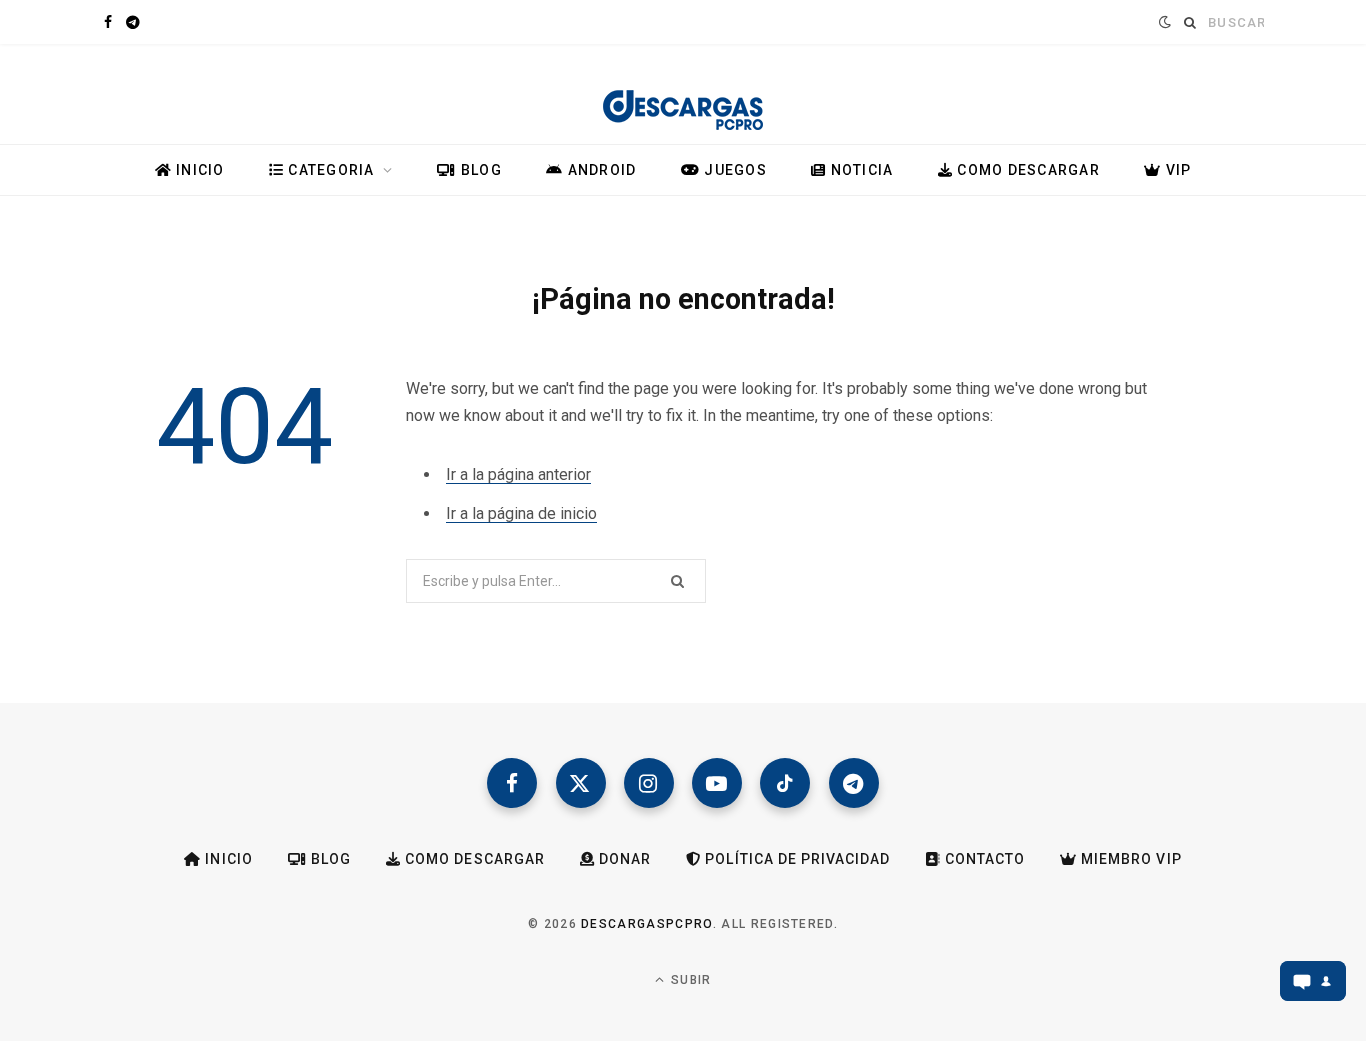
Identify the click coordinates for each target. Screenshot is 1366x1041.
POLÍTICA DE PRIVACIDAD (795, 859)
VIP (1176, 170)
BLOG (479, 170)
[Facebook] (512, 783)
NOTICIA (859, 170)
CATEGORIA (329, 170)
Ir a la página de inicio (521, 513)
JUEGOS (733, 170)
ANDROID (599, 170)
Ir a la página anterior (518, 474)
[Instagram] (649, 783)
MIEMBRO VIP (1129, 859)
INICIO (198, 170)
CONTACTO (983, 859)
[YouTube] (717, 783)
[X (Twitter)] (581, 783)
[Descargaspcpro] (683, 99)
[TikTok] (785, 783)
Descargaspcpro (646, 924)
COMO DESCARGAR (1026, 170)
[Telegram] (854, 783)
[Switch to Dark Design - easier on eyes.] (1162, 22)
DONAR (623, 859)
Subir (689, 980)
